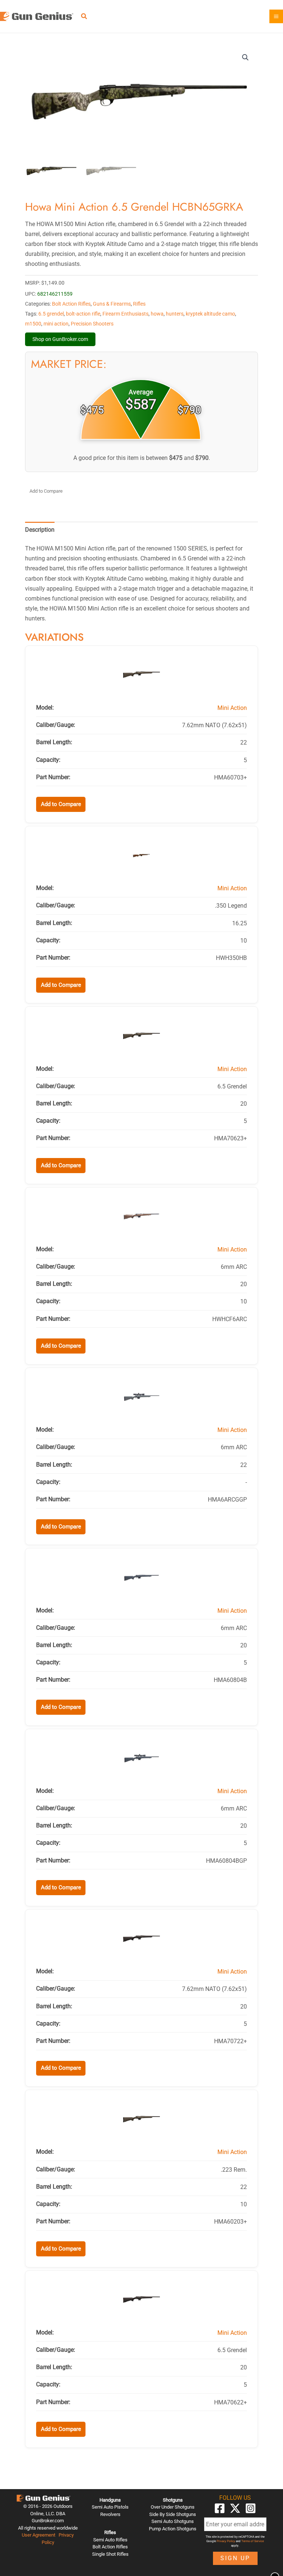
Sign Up (235, 2558)
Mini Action (232, 708)
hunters (175, 314)
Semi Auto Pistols (110, 2507)
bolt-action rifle (83, 314)
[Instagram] (251, 2508)
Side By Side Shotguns (173, 2514)
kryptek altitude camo (210, 314)
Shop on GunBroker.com (60, 339)
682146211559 (55, 294)
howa (157, 314)
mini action (56, 324)
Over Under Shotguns (173, 2507)
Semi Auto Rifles (110, 2540)
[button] (84, 17)
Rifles (139, 304)
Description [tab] (40, 530)
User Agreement (39, 2535)
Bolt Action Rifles (71, 304)
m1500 (33, 324)
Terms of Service (253, 2541)
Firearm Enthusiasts (125, 314)
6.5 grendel (51, 314)
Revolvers (110, 2514)
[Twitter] (235, 2508)
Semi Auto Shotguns (173, 2521)
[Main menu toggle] (276, 16)
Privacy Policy (226, 2541)
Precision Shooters (92, 324)
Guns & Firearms (112, 304)
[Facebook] (220, 2508)
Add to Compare (46, 491)
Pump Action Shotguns (173, 2529)
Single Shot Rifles (110, 2554)
